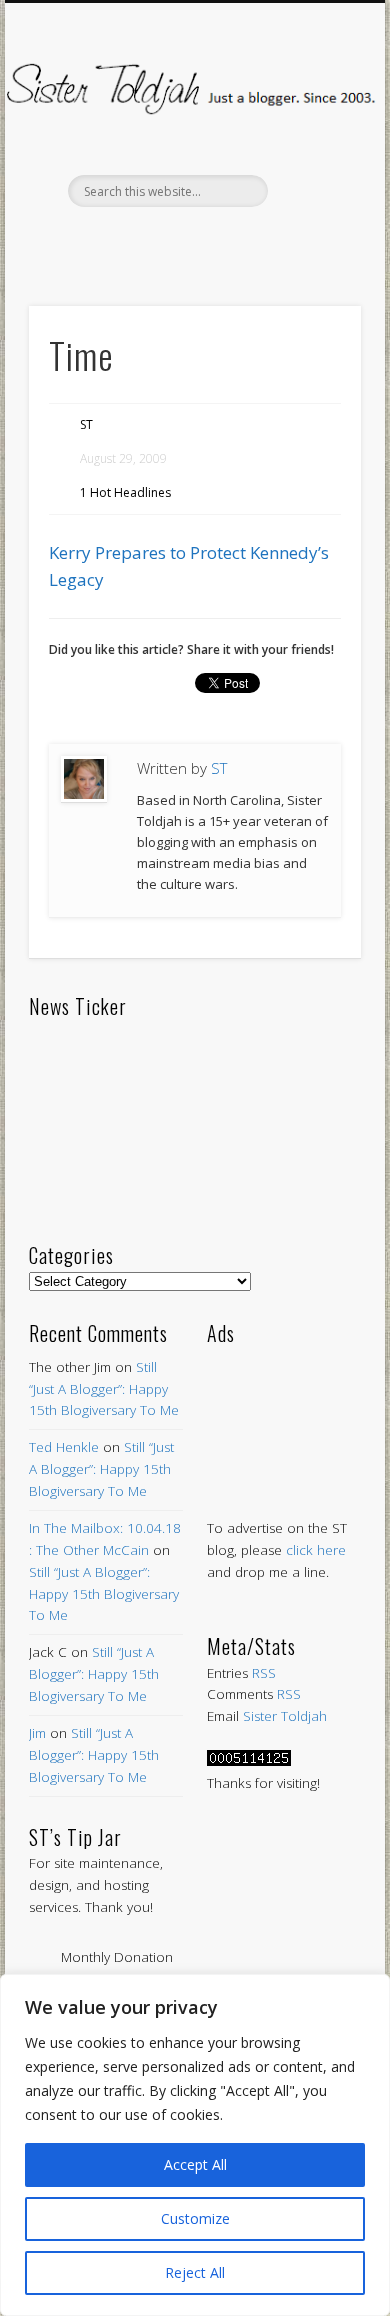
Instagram (276, 241)
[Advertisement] (284, 1412)
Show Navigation (312, 179)
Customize (195, 2218)
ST (86, 424)
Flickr (234, 241)
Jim (37, 1733)
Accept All (195, 2164)
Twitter (150, 241)
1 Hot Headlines (125, 492)
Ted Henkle (64, 1447)
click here (316, 1550)
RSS (264, 1673)
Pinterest (192, 241)
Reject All (195, 2272)
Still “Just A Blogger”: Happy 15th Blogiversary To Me (104, 1389)
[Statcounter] (249, 1761)
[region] (195, 2145)
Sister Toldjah (285, 1716)
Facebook (108, 241)
